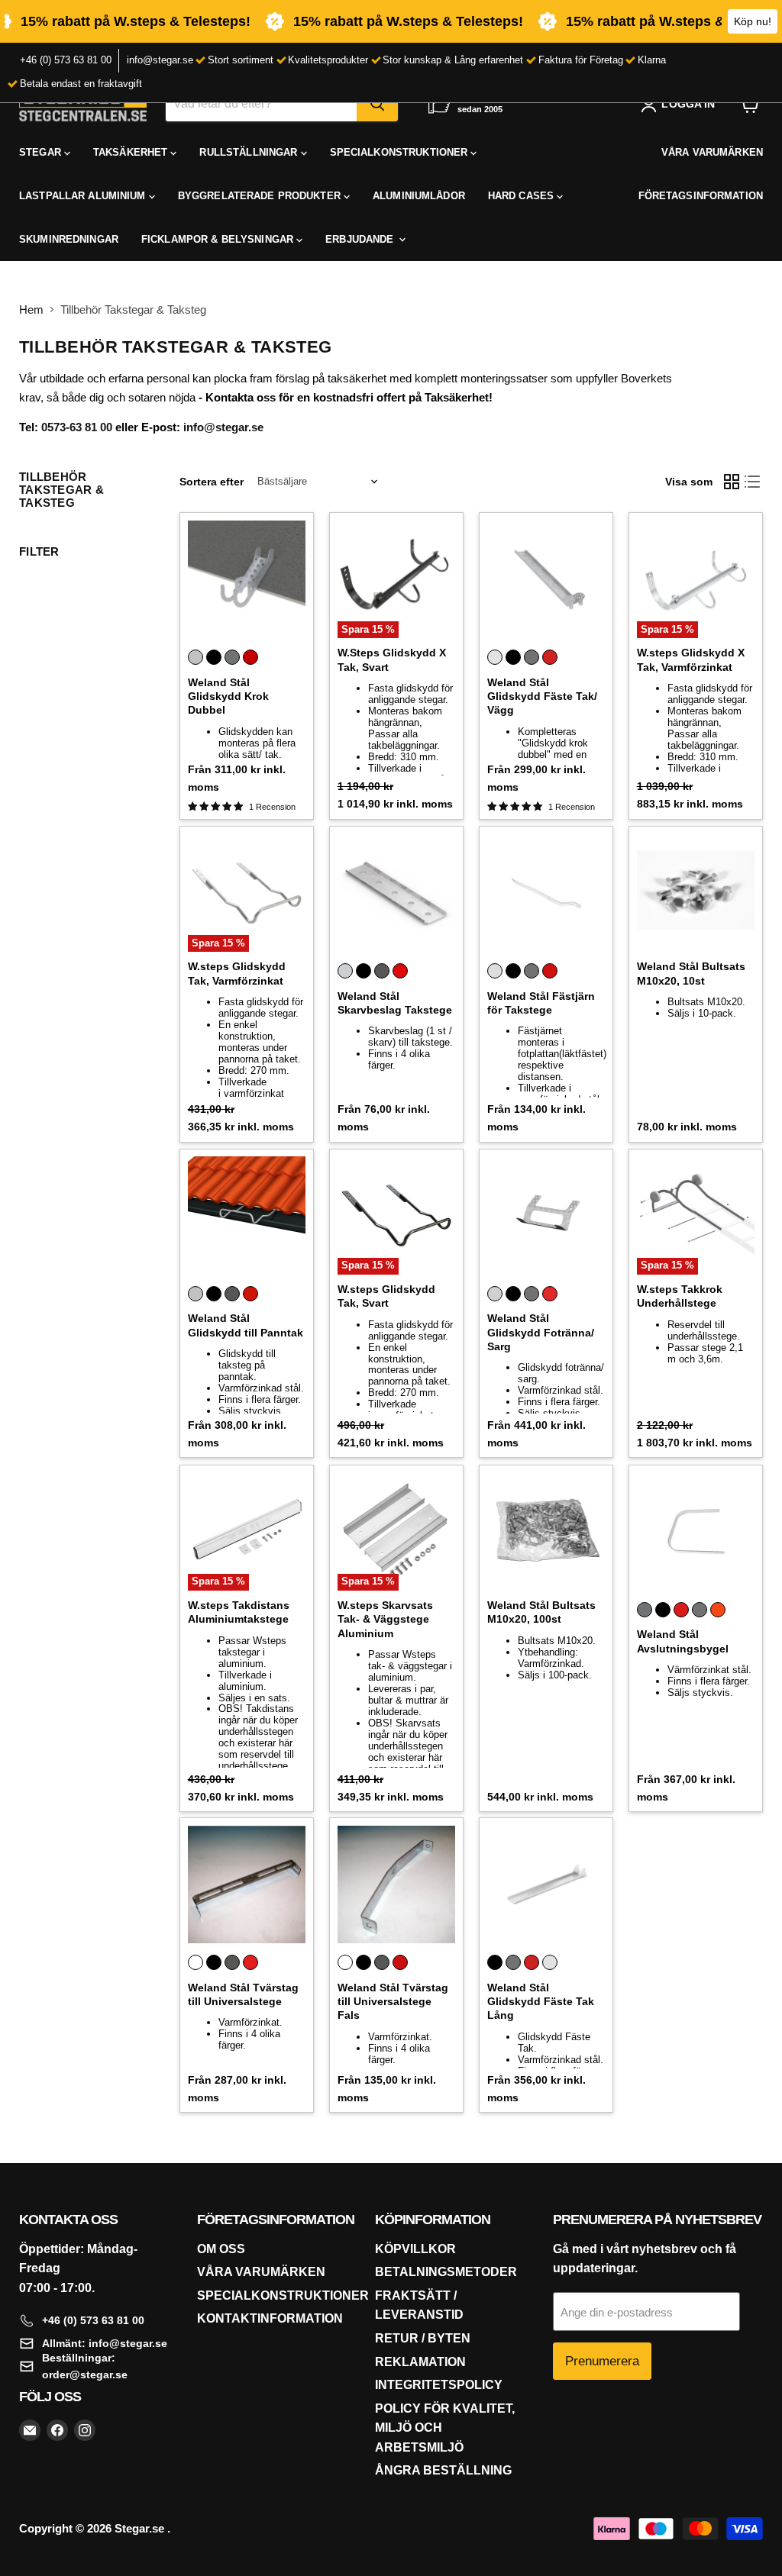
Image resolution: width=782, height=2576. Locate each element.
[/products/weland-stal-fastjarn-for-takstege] (546, 893)
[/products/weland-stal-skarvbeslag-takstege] (397, 893)
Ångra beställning (443, 2470)
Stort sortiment (241, 60)
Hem (31, 310)
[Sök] (377, 104)
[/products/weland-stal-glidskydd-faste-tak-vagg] (546, 580)
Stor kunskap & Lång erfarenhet (453, 60)
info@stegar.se (160, 60)
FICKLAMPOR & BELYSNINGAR (219, 239)
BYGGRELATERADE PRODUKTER (261, 196)
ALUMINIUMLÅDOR (419, 196)
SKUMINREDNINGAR (69, 239)
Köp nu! (753, 21)
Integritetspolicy (439, 2385)
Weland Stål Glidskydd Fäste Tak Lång (541, 2002)
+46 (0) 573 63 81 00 (66, 60)
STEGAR (42, 152)
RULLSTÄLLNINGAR (250, 152)
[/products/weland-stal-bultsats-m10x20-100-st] (546, 1531)
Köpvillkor (415, 2249)
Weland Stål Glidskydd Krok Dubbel (228, 696)
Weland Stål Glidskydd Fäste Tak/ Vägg (542, 696)
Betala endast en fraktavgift (81, 84)
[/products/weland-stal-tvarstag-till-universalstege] (247, 1885)
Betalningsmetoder (446, 2272)
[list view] (753, 482)
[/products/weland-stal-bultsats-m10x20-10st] (696, 893)
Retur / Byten (423, 2338)
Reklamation (420, 2362)
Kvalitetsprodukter (328, 60)
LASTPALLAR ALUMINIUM (84, 196)
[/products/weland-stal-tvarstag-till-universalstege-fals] (397, 1885)
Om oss (221, 2249)
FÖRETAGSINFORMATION (701, 196)
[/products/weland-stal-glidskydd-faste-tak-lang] (546, 1885)
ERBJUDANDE (361, 239)
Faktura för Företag (581, 60)
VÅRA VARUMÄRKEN (712, 152)
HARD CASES (522, 196)
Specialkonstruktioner (283, 2296)
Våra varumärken (261, 2272)
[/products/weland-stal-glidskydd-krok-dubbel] (247, 580)
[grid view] (732, 482)
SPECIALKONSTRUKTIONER (401, 152)
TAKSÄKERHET (132, 152)
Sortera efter (212, 482)
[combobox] (261, 104)
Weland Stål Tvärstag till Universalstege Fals (393, 2002)
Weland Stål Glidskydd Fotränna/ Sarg (541, 1332)
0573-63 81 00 (77, 427)
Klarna (652, 60)
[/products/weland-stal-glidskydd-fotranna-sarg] (546, 1215)
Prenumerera (602, 2361)
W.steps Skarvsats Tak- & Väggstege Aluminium (385, 1619)
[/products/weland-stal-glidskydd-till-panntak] (247, 1215)
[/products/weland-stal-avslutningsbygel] (696, 1531)
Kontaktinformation (270, 2318)
